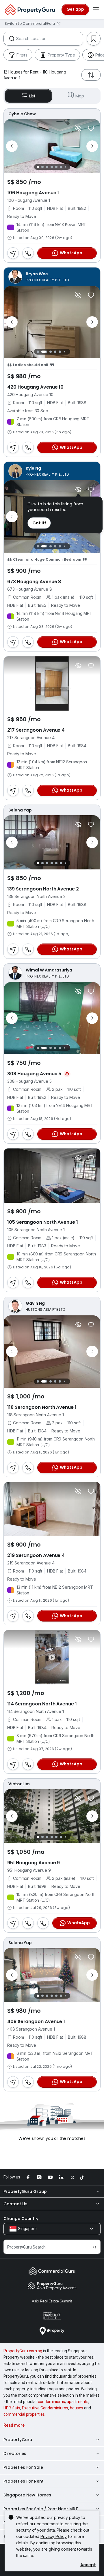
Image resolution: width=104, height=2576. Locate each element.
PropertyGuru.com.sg (23, 2351)
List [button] (32, 96)
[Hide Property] (78, 128)
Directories (15, 2453)
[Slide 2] (42, 167)
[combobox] (50, 39)
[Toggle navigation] (96, 10)
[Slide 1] (38, 167)
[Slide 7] (65, 167)
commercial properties (24, 2414)
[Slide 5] (56, 167)
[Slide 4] (52, 167)
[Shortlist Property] (91, 128)
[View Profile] (52, 114)
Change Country (21, 2219)
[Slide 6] (61, 167)
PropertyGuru (18, 2440)
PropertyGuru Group (25, 2191)
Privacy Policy (54, 2536)
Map (80, 96)
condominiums (51, 2402)
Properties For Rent (24, 2481)
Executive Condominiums (45, 2408)
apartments (78, 2402)
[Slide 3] (47, 167)
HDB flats (12, 2408)
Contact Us (15, 2204)
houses (77, 2408)
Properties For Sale (23, 2467)
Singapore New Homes (27, 2495)
